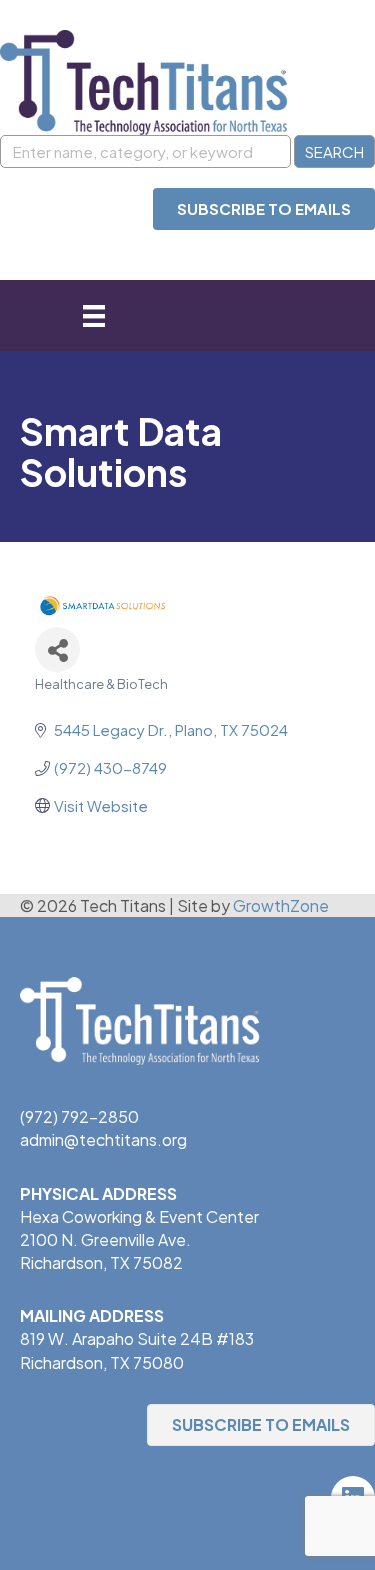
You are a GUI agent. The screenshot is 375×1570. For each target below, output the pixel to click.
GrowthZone (281, 905)
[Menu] (94, 315)
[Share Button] (57, 649)
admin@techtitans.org (103, 1139)
